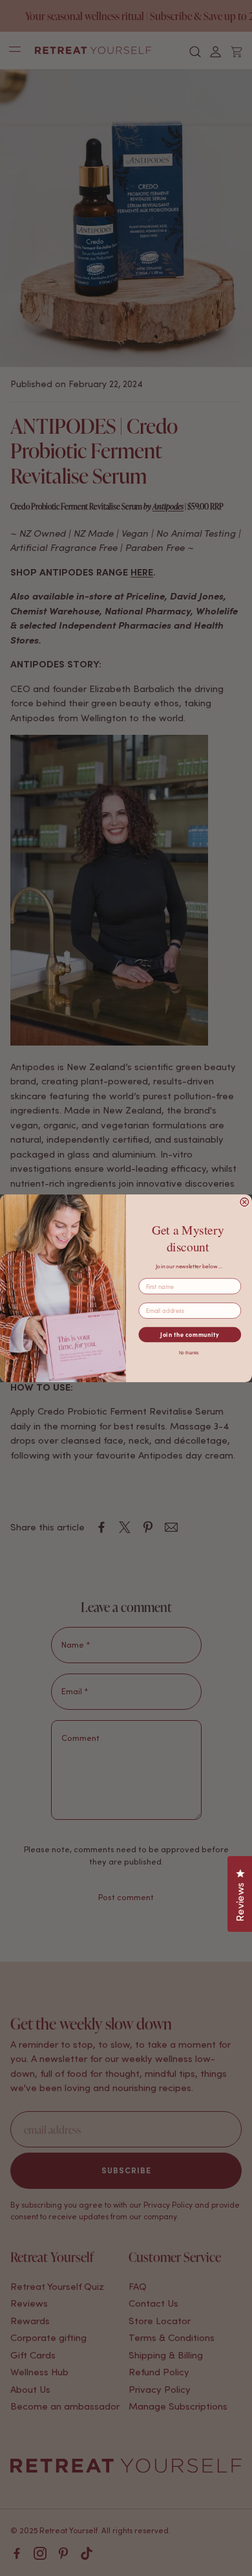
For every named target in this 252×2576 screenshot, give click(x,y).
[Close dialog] (245, 1202)
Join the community (190, 1335)
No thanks (189, 1353)
